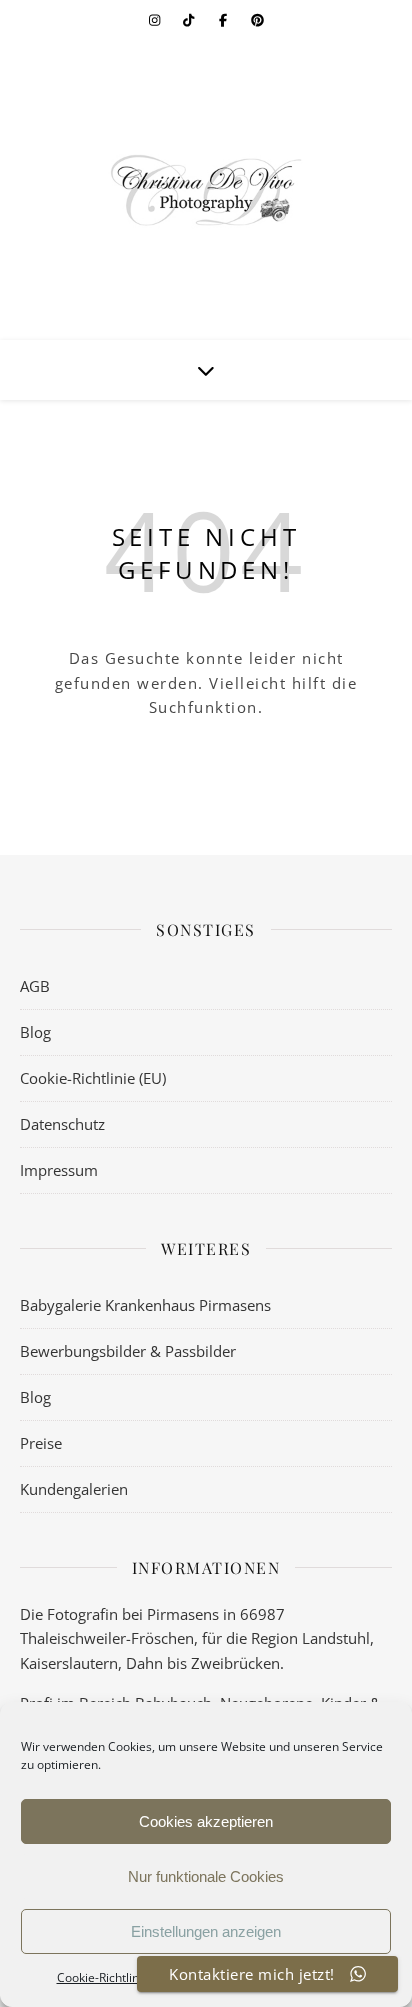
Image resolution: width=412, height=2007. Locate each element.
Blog (35, 1032)
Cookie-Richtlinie (103, 1977)
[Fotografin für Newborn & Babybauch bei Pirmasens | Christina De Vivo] (206, 190)
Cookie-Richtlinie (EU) (93, 1078)
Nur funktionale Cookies (206, 1876)
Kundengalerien (74, 1489)
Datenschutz (62, 1124)
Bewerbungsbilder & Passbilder (128, 1351)
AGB (35, 986)
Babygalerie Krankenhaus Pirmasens (145, 1305)
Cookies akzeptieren (206, 1821)
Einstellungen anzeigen (206, 1931)
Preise (41, 1443)
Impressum (59, 1170)
